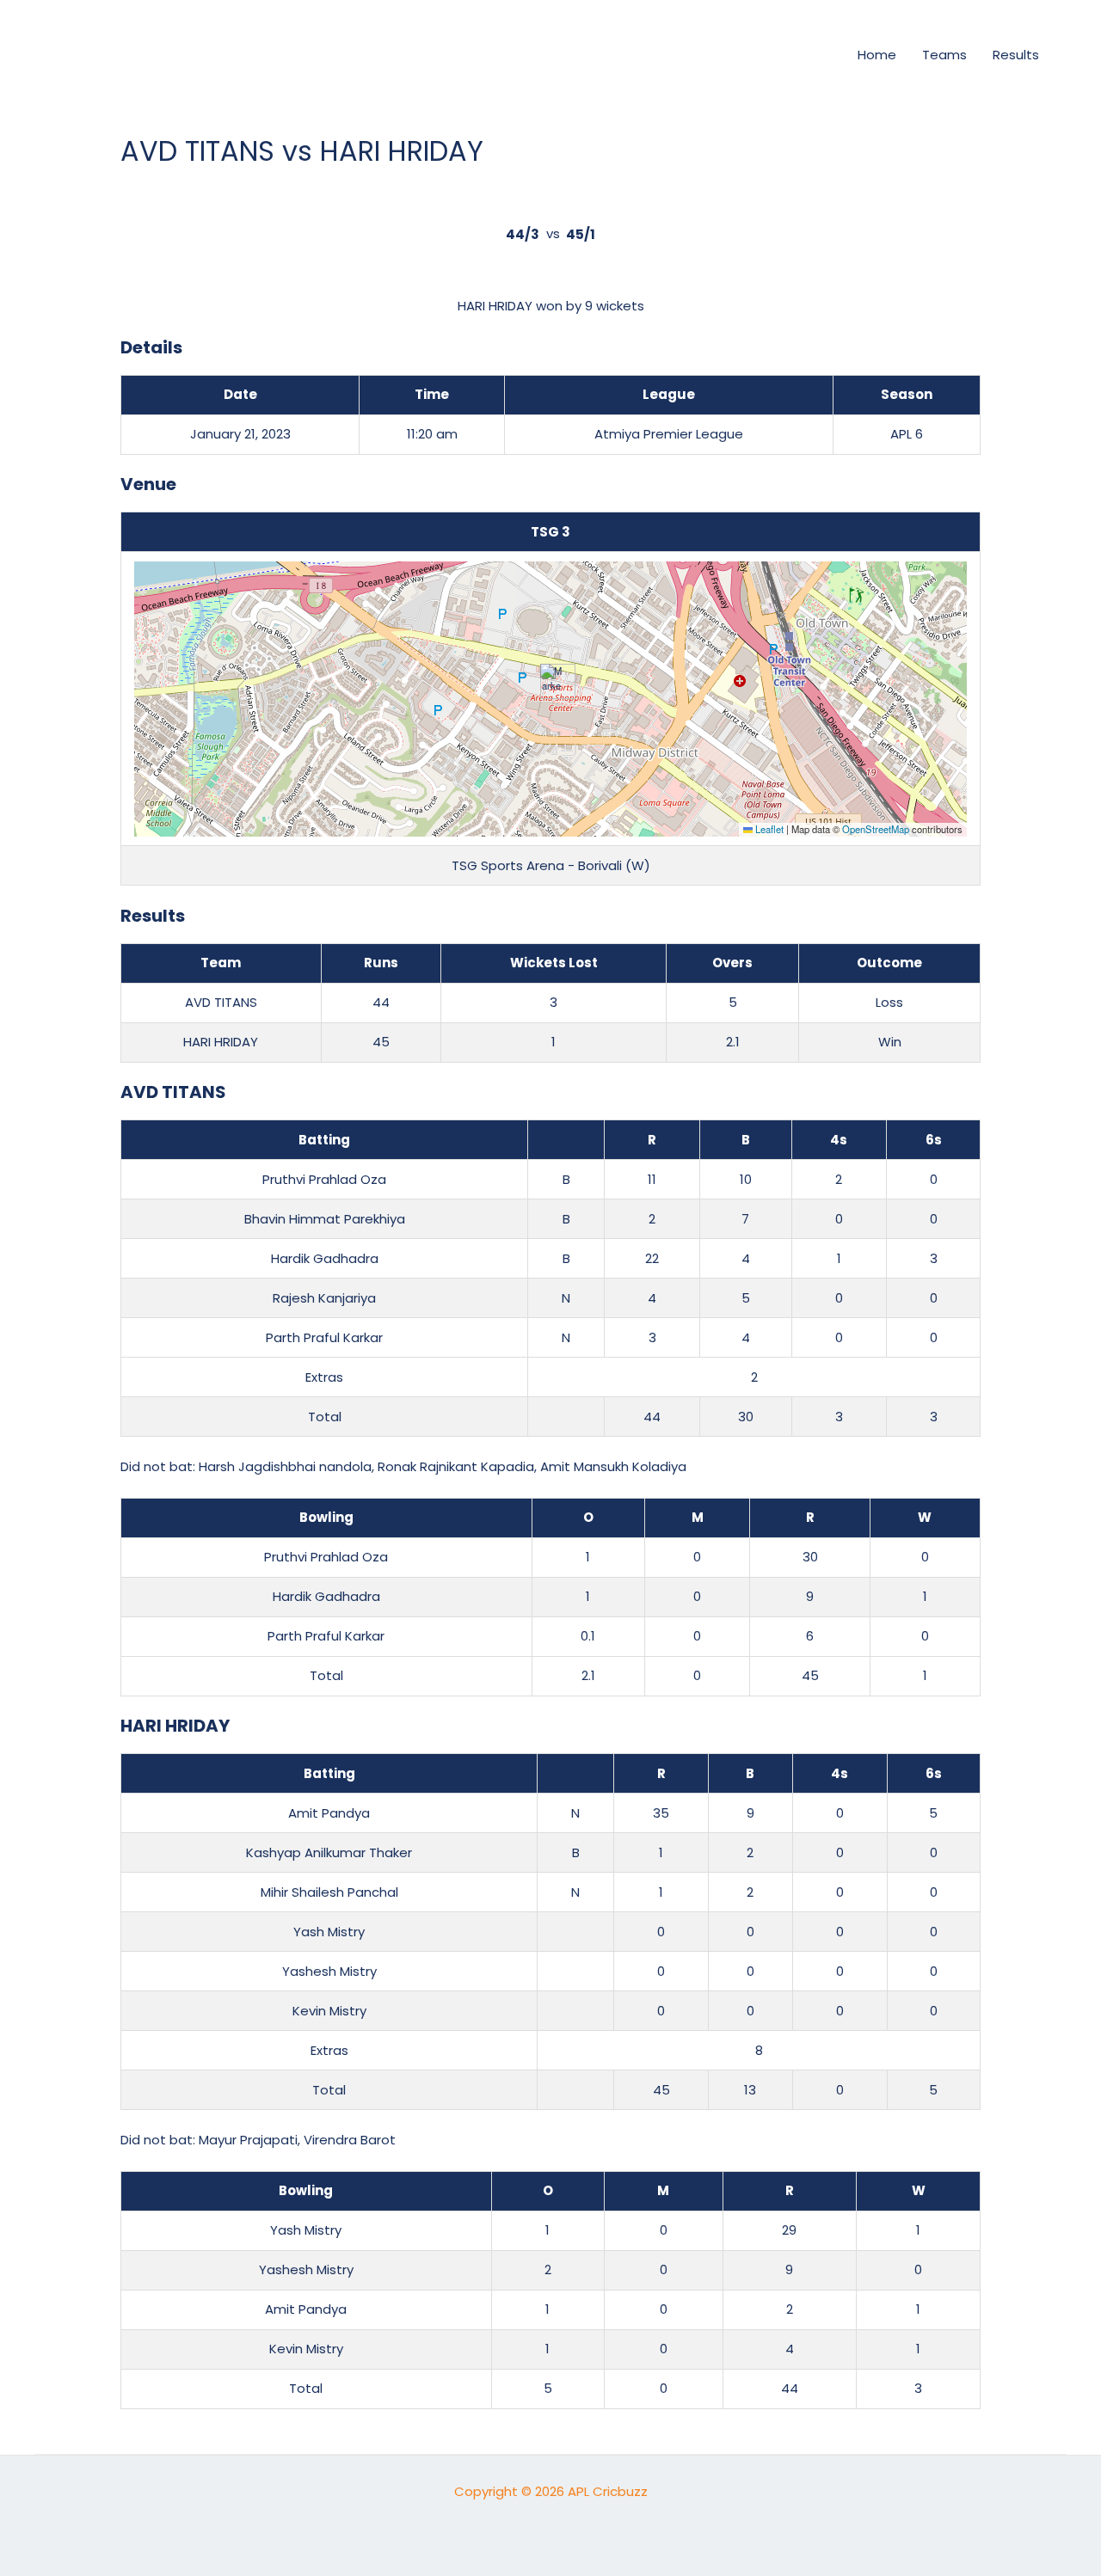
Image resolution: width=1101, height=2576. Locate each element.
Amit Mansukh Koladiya (613, 1466)
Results (1016, 55)
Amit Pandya (329, 1813)
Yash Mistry (329, 1932)
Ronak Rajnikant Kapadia (456, 1466)
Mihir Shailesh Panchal (329, 1892)
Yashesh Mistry (329, 1971)
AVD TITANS (221, 1002)
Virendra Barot (350, 2140)
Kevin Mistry (329, 2011)
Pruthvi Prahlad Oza (324, 1179)
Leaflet (768, 829)
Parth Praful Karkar (324, 1337)
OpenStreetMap (876, 829)
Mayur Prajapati (248, 2140)
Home (877, 55)
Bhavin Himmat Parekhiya (325, 1219)
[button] (815, 55)
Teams (944, 55)
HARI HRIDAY (221, 1042)
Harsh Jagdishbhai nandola (285, 1466)
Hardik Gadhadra (325, 1258)
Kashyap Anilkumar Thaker (329, 1852)
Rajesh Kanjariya (324, 1298)
